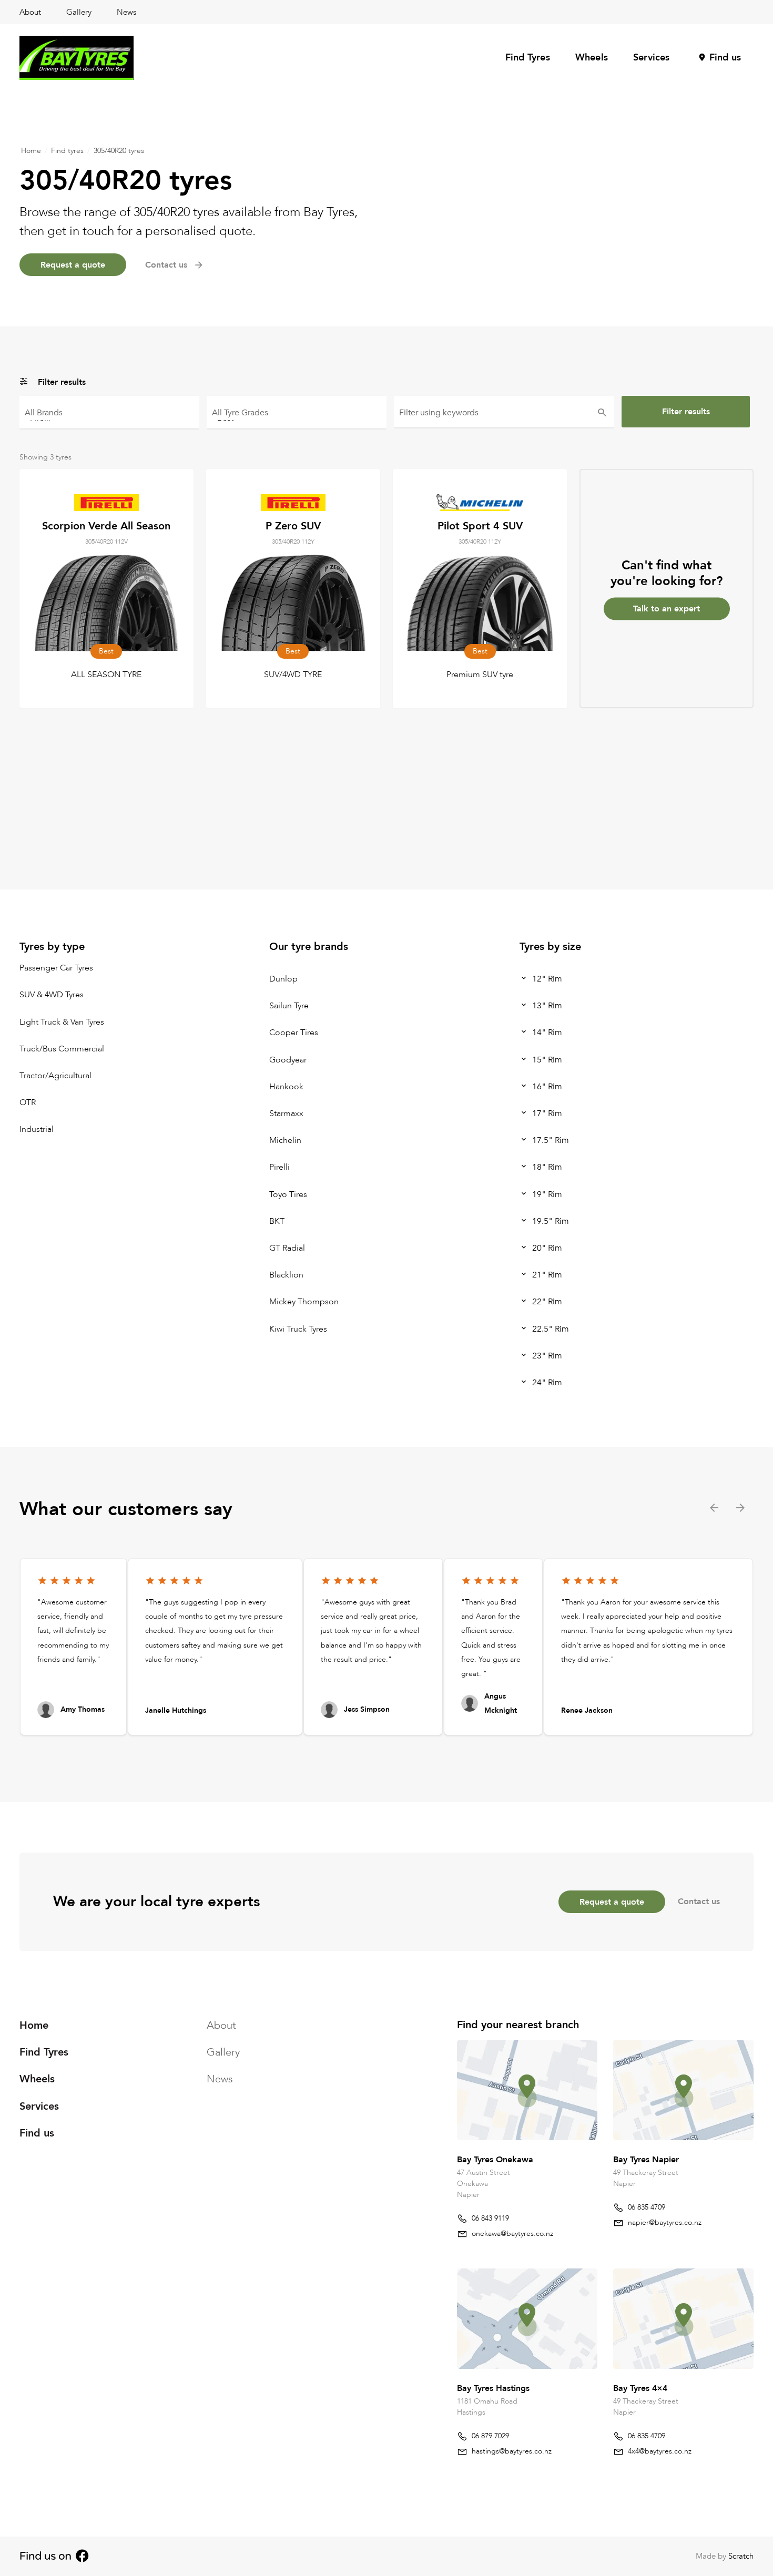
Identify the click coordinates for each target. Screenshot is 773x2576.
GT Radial (287, 1248)
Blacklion (286, 1275)
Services (652, 58)
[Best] (297, 417)
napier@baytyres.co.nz (665, 2222)
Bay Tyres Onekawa (495, 2160)
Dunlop (283, 979)
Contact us (699, 1902)
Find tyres (67, 151)
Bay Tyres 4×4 (640, 2388)
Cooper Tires (294, 1033)
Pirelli (279, 1168)
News (126, 12)
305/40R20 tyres (119, 151)
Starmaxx (286, 1113)
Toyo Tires (288, 1194)
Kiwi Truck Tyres (298, 1329)
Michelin (285, 1140)
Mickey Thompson (304, 1302)
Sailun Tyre (289, 1006)
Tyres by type (52, 947)
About (30, 12)
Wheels (592, 58)
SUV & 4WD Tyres (52, 995)
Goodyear (288, 1060)
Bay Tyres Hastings (493, 2388)
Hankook (286, 1087)
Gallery (79, 12)
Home (31, 151)
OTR (28, 1102)
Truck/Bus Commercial (62, 1049)
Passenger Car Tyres (56, 968)
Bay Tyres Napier (646, 2160)
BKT (277, 1221)
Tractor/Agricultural (55, 1076)
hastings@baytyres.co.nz (512, 2451)
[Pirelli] (109, 417)
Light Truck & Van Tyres (62, 1022)
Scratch (741, 2556)
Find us (725, 58)
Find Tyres (528, 58)
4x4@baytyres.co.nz (660, 2451)
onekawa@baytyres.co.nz (512, 2233)
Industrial (37, 1130)
